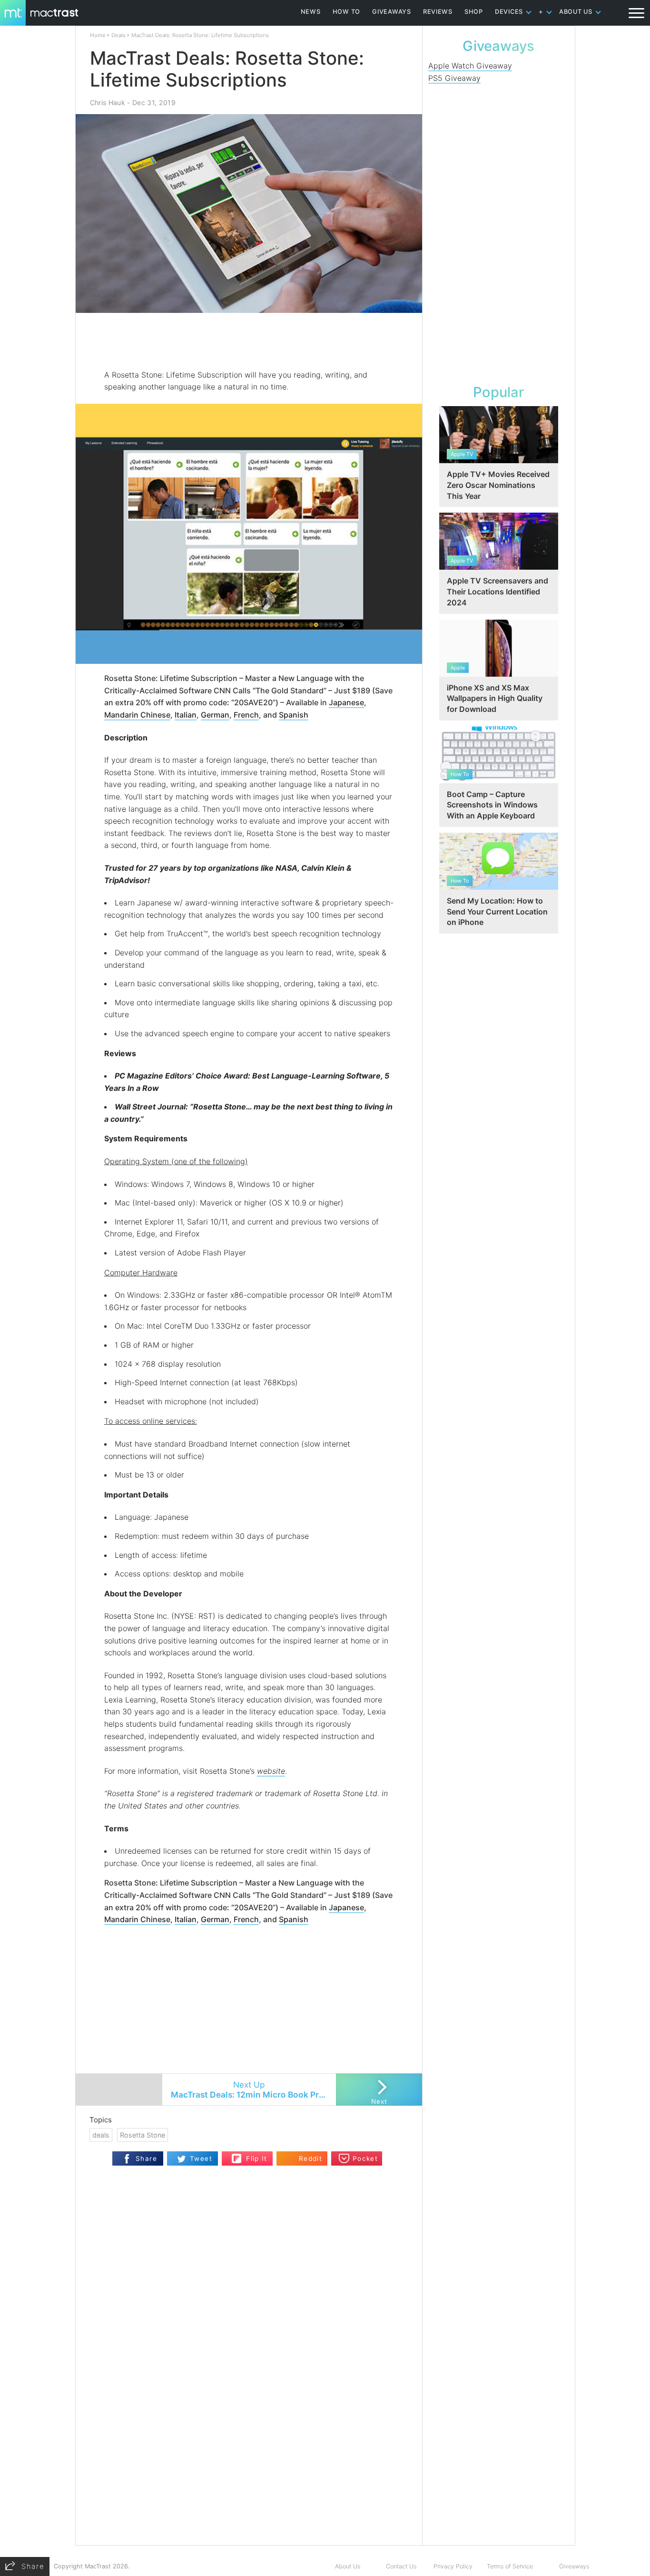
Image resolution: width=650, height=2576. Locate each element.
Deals (118, 35)
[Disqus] (249, 2422)
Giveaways (574, 2566)
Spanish (294, 715)
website (271, 1771)
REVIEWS (438, 12)
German (215, 715)
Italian (186, 715)
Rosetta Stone (143, 2135)
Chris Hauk (108, 102)
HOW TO (346, 12)
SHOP (474, 12)
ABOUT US (576, 12)
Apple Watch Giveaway (470, 66)
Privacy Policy (453, 2566)
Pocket (365, 2158)
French (246, 715)
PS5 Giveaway (454, 78)
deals (101, 2135)
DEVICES (509, 12)
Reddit (310, 2158)
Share (146, 2158)
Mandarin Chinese (137, 715)
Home (98, 35)
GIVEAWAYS (392, 12)
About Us (348, 2566)
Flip (237, 2155)
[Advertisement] (249, 341)
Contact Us (401, 2566)
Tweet (201, 2158)
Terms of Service (510, 2566)
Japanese (346, 702)
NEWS (311, 12)
